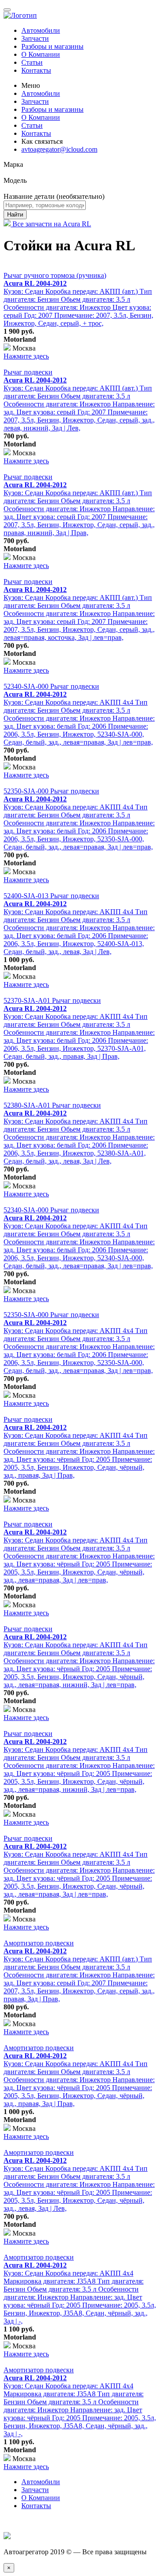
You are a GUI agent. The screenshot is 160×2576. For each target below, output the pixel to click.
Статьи (32, 62)
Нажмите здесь (26, 356)
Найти (15, 215)
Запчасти (35, 38)
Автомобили (41, 30)
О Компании (41, 54)
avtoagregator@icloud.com (59, 149)
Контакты (36, 70)
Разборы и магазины (52, 46)
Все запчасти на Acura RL (51, 224)
